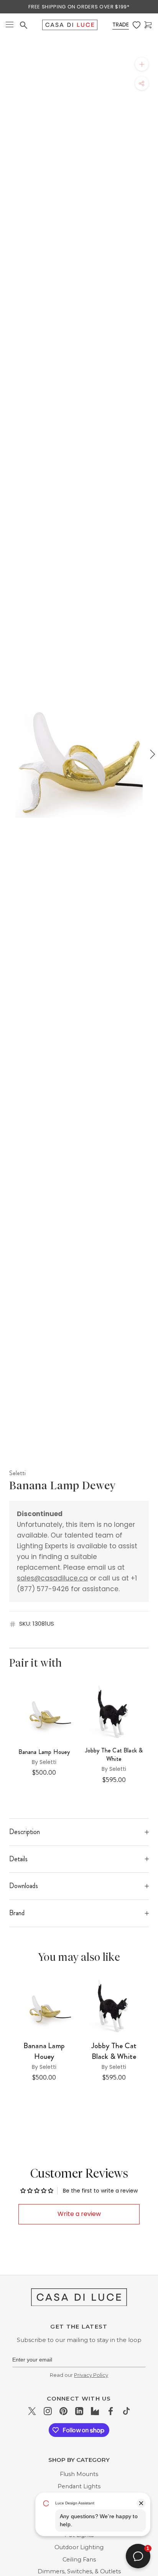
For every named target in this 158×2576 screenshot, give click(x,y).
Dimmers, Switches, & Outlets (79, 2571)
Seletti (17, 1473)
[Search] (24, 25)
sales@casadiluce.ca (52, 1578)
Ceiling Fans (79, 2560)
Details (18, 1859)
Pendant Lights (79, 2486)
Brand (17, 1913)
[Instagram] (48, 2411)
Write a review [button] (79, 2214)
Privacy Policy (91, 2375)
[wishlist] (137, 25)
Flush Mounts (79, 2474)
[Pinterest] (63, 2411)
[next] (151, 754)
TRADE (121, 25)
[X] (32, 2411)
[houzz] (95, 2411)
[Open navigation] (10, 25)
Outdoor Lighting (79, 2547)
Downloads (24, 1886)
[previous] (7, 754)
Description (25, 1832)
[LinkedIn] (79, 2411)
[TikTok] (126, 2411)
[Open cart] (148, 25)
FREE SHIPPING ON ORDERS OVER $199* (79, 7)
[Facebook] (111, 2411)
